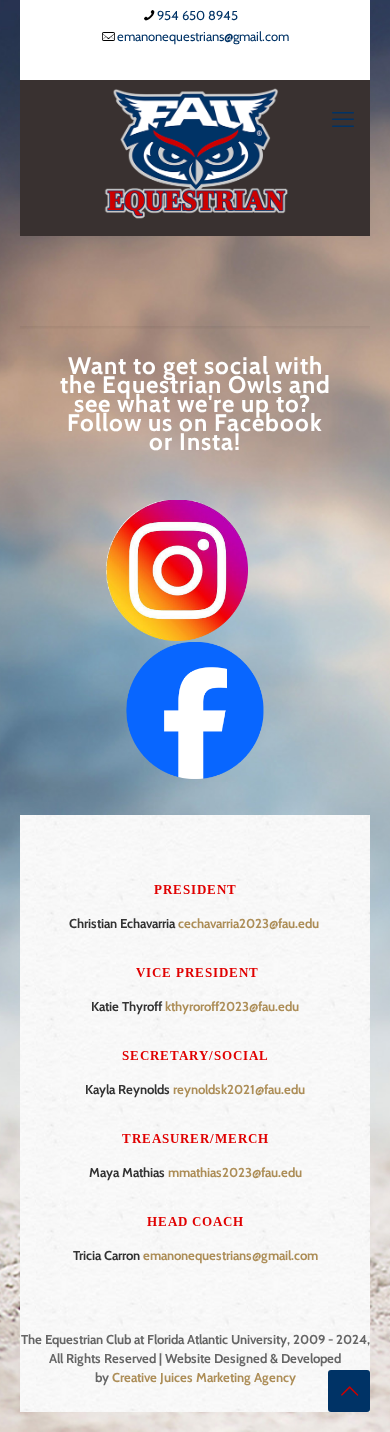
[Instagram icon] (208, 63)
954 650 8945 (197, 15)
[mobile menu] (343, 120)
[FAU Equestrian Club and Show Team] (195, 152)
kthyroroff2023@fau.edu (232, 1006)
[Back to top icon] (349, 1391)
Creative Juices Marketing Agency (204, 1377)
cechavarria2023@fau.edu (248, 923)
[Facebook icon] (183, 63)
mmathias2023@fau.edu (235, 1172)
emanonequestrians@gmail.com (203, 36)
